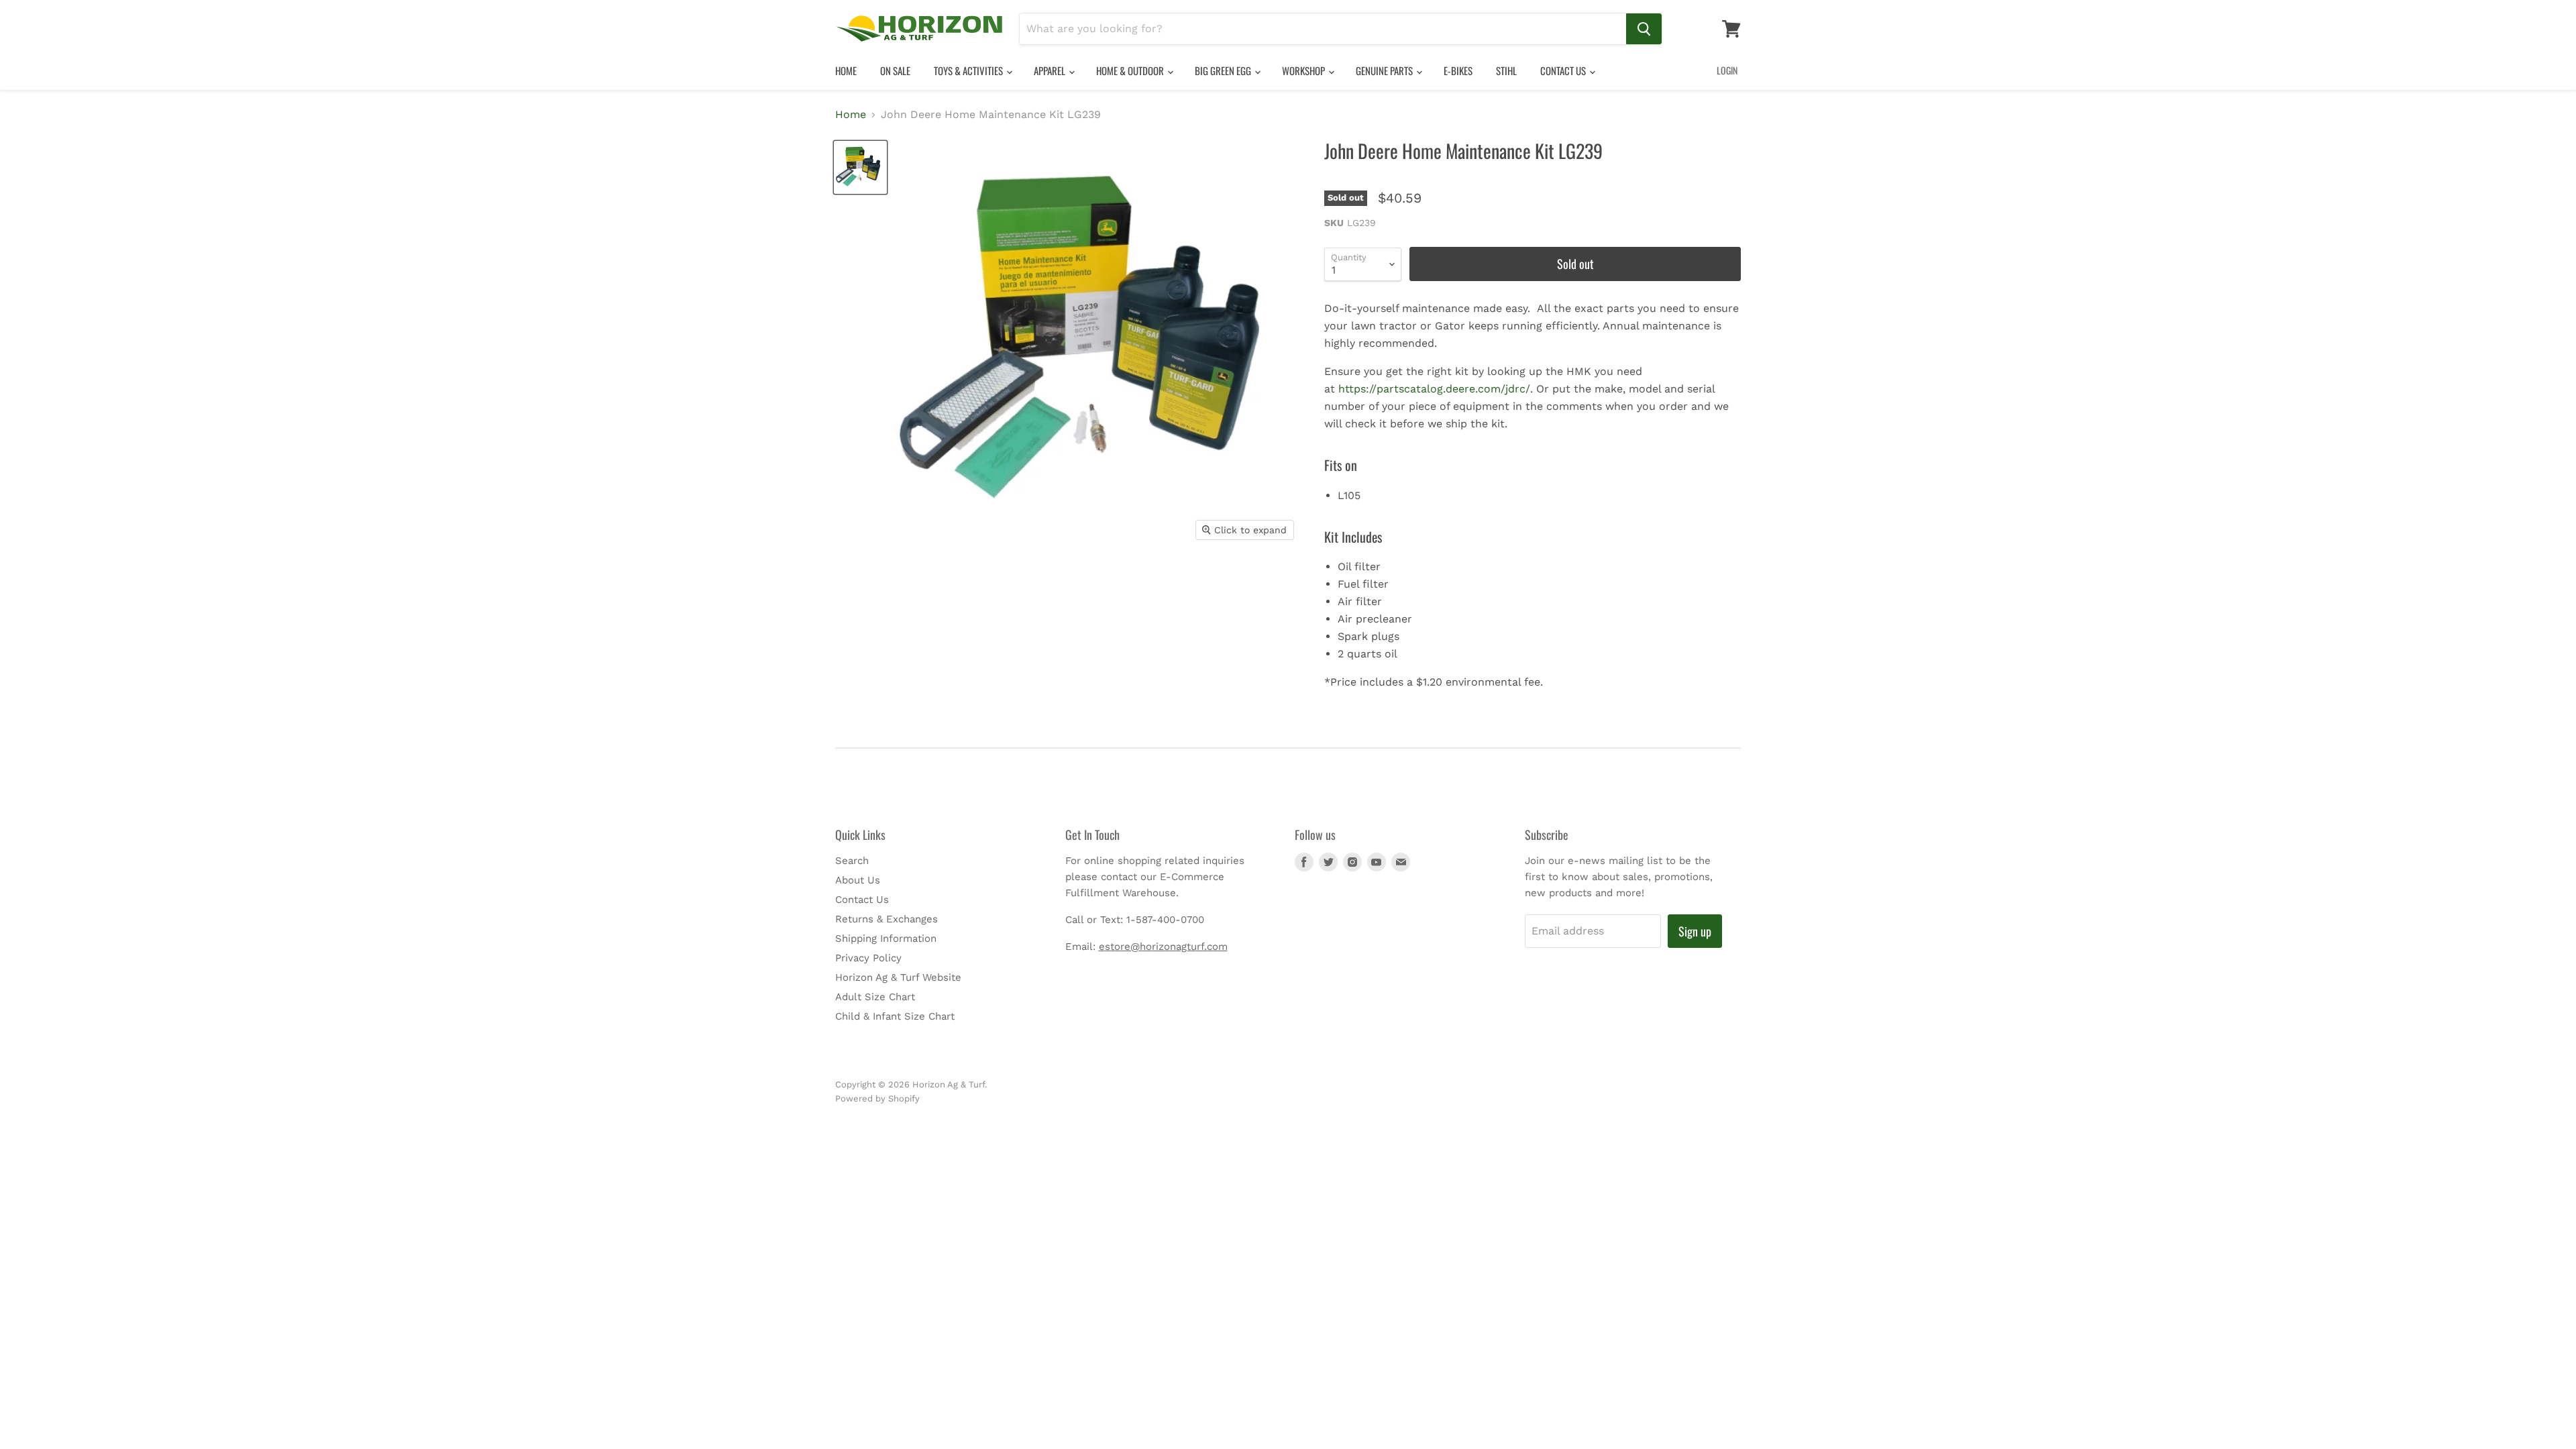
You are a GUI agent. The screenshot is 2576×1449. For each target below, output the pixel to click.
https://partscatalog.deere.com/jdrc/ (1434, 389)
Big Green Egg (1224, 70)
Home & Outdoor (1131, 70)
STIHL (1506, 70)
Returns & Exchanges (887, 919)
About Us (858, 880)
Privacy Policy (868, 958)
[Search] (1644, 29)
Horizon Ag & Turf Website (898, 977)
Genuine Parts (1385, 70)
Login (1727, 70)
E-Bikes (1458, 70)
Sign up (1695, 931)
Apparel (1051, 70)
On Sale (895, 70)
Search (852, 861)
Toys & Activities (969, 70)
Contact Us (1564, 70)
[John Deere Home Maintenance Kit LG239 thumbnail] (860, 167)
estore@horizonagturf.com (1163, 947)
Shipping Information (886, 938)
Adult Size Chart (875, 997)
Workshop (1304, 70)
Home (846, 70)
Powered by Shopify (877, 1098)
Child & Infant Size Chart (895, 1016)
